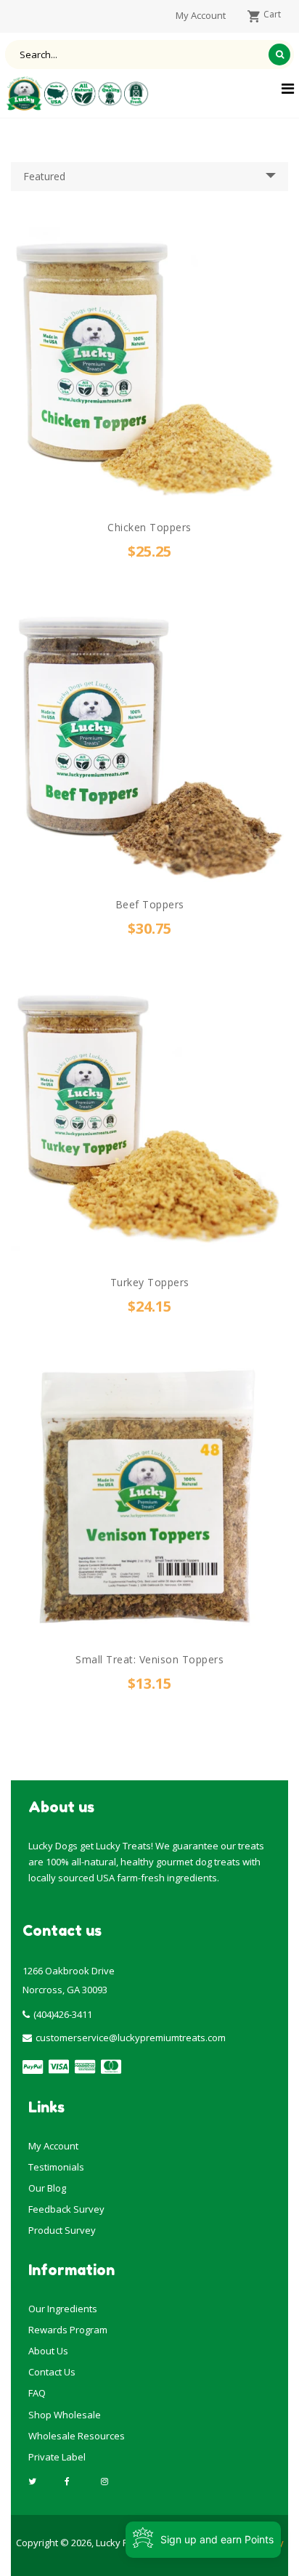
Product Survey (62, 2230)
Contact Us (52, 2372)
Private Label (57, 2457)
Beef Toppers (150, 904)
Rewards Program (68, 2330)
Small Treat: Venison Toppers (149, 1659)
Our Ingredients (63, 2309)
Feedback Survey (66, 2209)
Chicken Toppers (149, 527)
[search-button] (279, 54)
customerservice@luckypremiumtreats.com (131, 2038)
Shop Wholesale (65, 2415)
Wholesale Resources (77, 2436)
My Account (53, 2146)
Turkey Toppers (150, 1282)
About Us (48, 2351)
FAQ (37, 2393)
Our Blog (47, 2188)
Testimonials (56, 2167)
